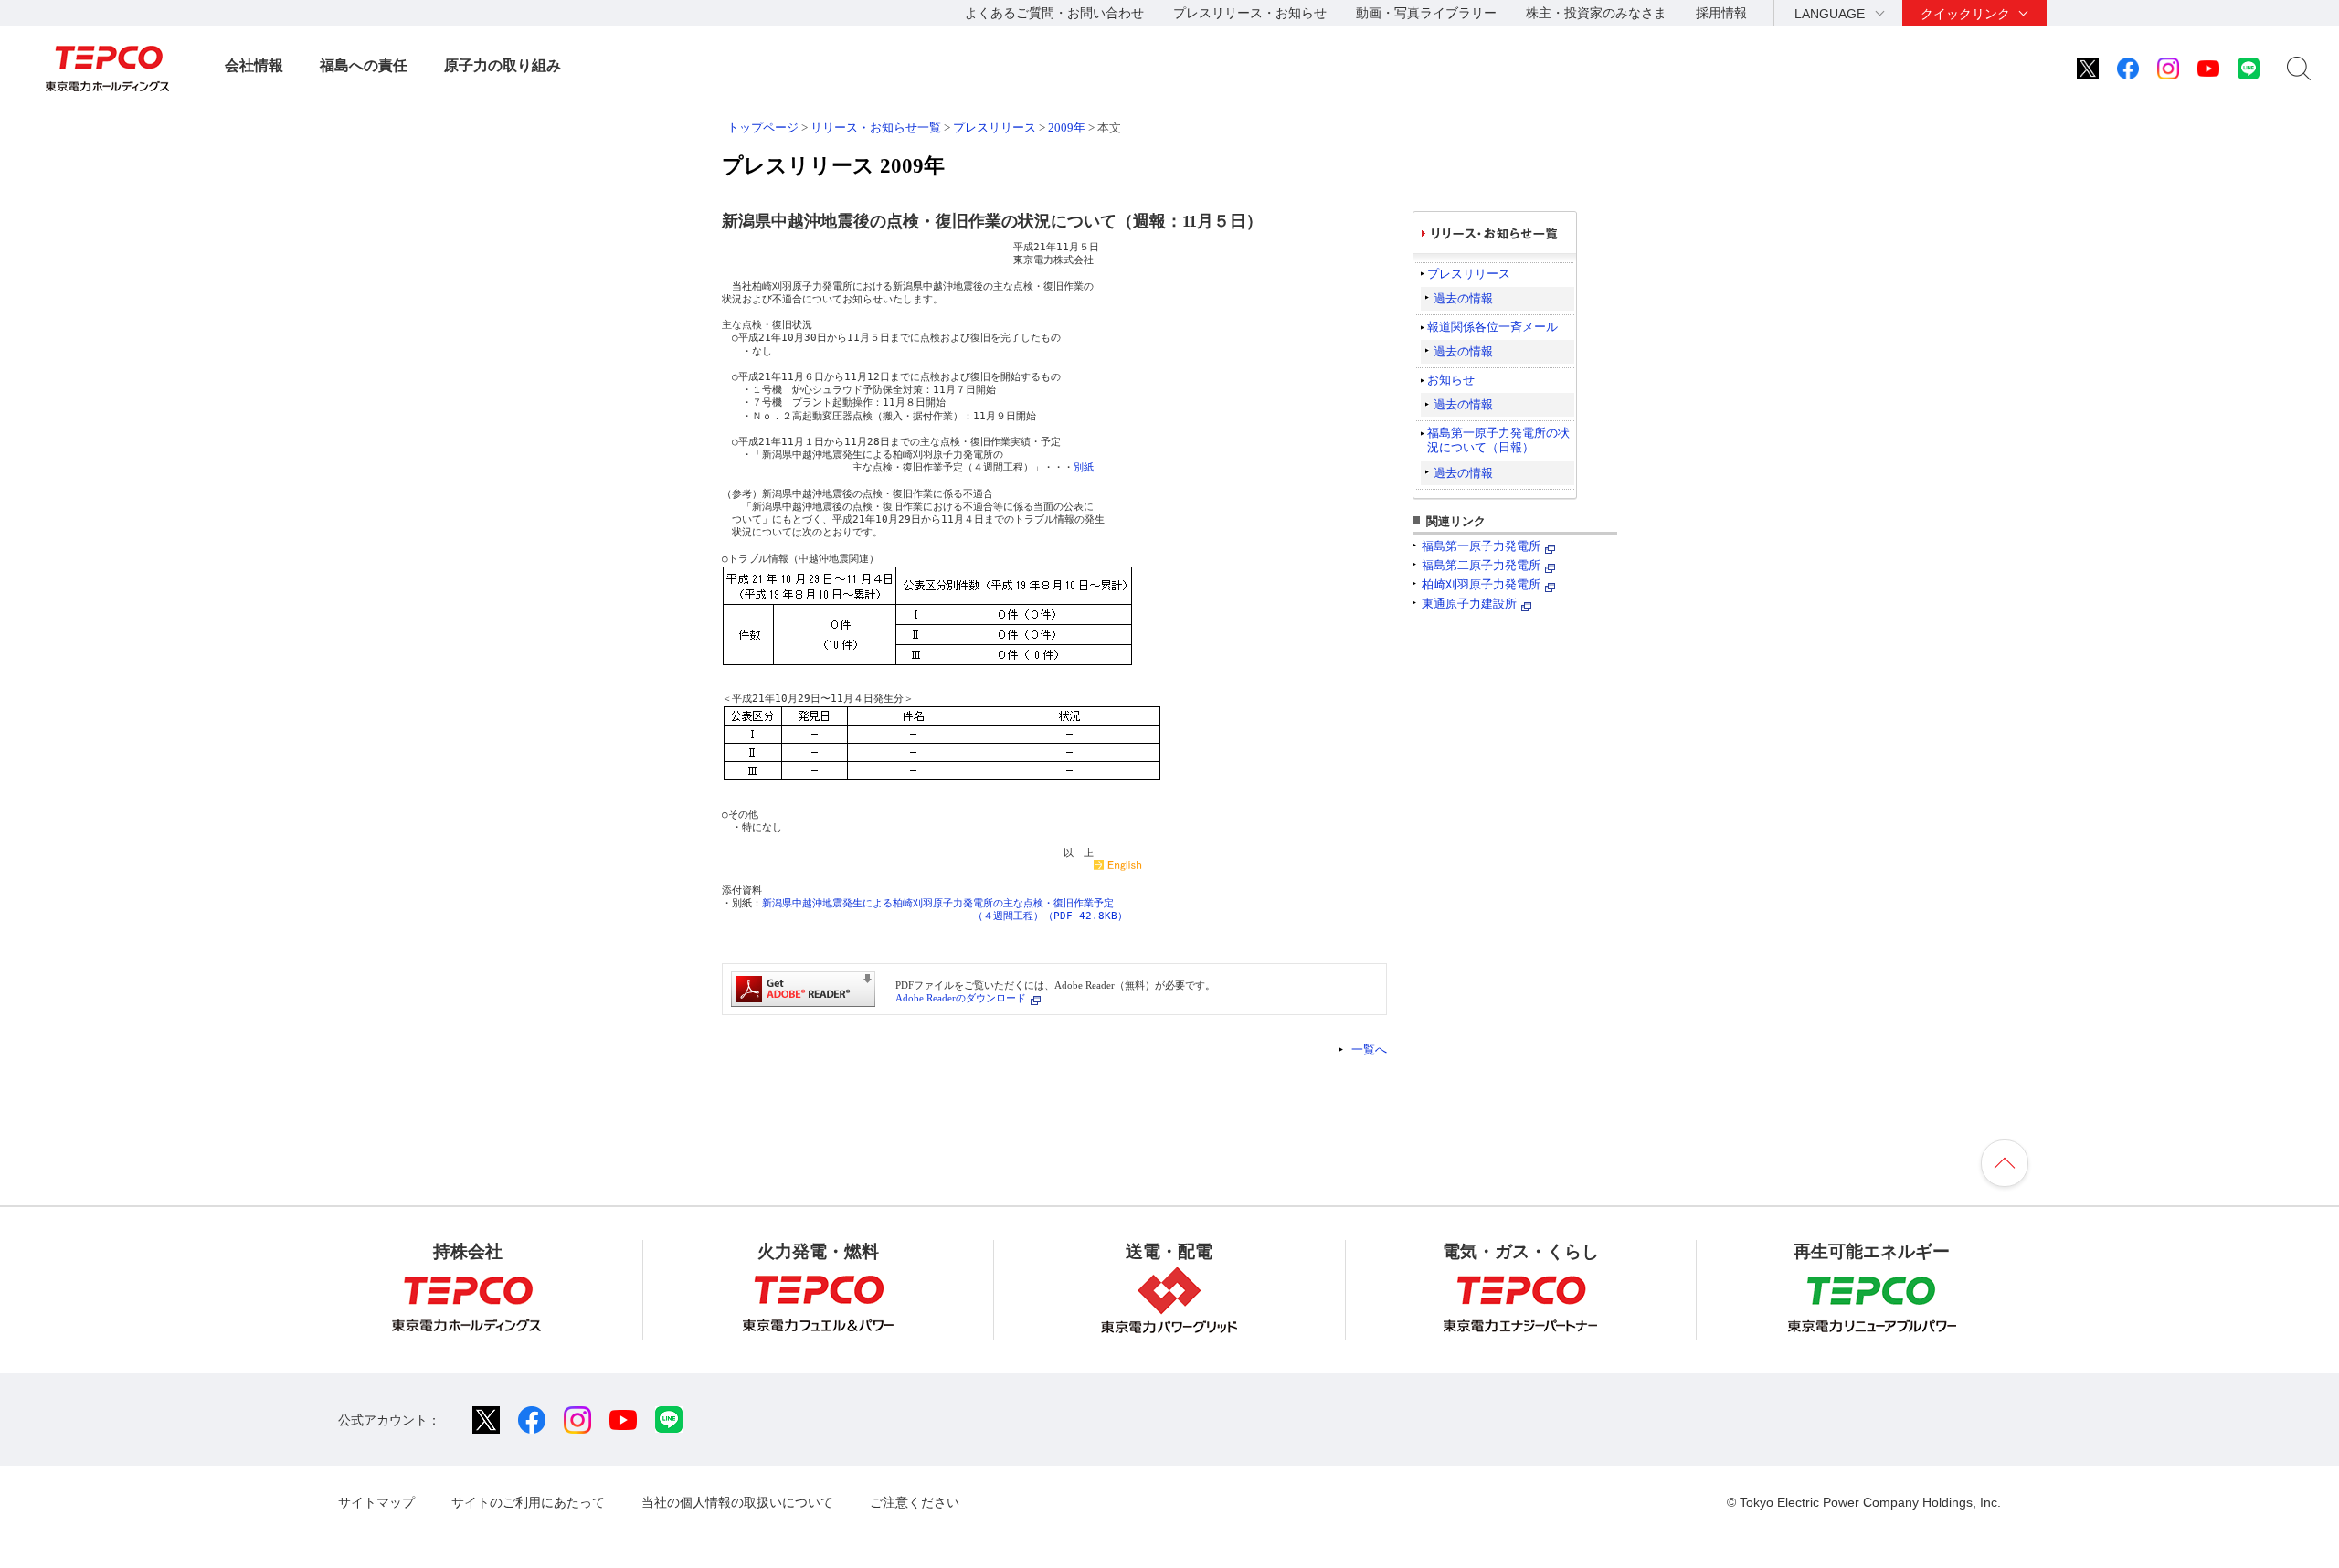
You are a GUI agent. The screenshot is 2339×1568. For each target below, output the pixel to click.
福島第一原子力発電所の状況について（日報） (1498, 440)
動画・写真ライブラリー (1426, 13)
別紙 (1084, 467)
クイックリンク (1965, 14)
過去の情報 (1463, 298)
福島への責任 (364, 65)
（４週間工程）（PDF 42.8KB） (1050, 916)
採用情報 (1721, 13)
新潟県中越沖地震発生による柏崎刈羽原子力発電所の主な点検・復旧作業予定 (938, 903)
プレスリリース (995, 127)
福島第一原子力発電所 (1481, 546)
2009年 (1067, 127)
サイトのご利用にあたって (528, 1502)
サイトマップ (376, 1502)
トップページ (763, 127)
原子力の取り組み (503, 65)
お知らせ (1451, 380)
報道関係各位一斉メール (1492, 327)
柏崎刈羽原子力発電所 (1481, 584)
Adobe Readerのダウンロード (961, 998)
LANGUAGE (1830, 14)
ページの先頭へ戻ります (2005, 1163)
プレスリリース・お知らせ (1250, 13)
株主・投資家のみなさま (1596, 13)
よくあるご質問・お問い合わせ (1054, 13)
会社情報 (254, 65)
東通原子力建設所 (1469, 604)
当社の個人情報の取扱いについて (737, 1502)
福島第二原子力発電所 (1481, 565)
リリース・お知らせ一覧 (876, 127)
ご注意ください (915, 1502)
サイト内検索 (2299, 69)
